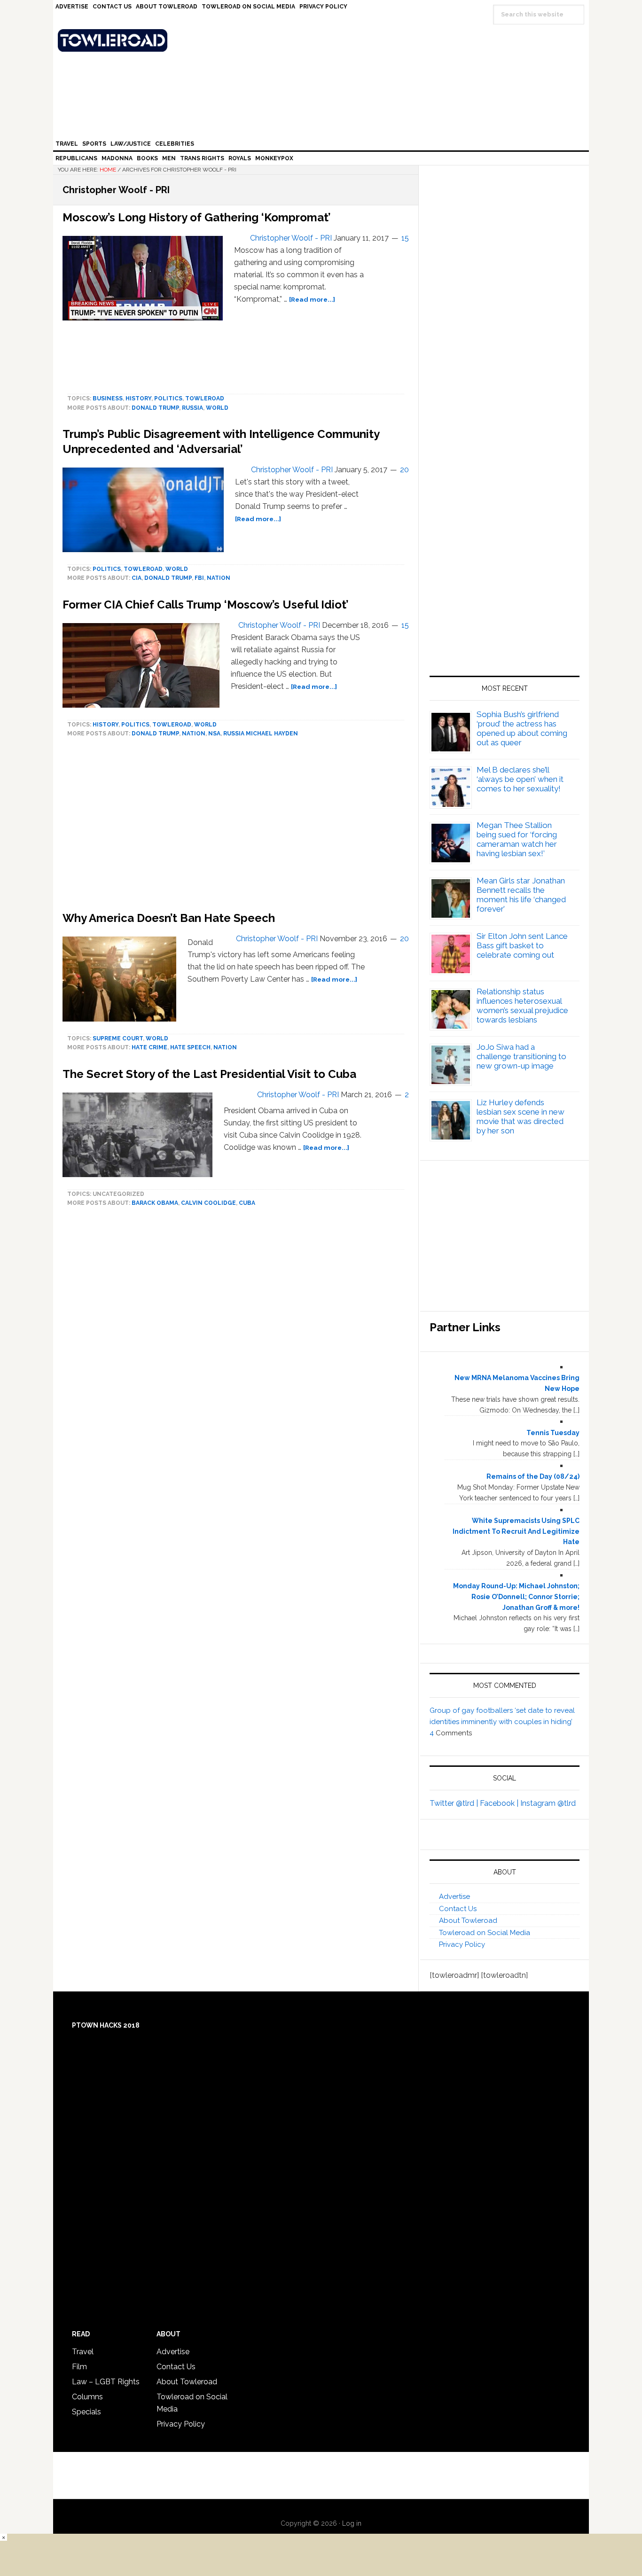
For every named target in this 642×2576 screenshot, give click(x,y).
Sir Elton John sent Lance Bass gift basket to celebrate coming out (522, 945)
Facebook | (500, 1803)
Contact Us (458, 1909)
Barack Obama (155, 1203)
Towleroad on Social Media (485, 1933)
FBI (199, 578)
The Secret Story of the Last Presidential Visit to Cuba (209, 1074)
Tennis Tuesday (553, 1433)
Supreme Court (118, 1038)
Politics (168, 398)
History (138, 398)
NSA (214, 734)
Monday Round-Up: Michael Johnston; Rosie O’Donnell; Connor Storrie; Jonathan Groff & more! (516, 1597)
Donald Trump (155, 408)
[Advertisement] (505, 566)
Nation (219, 578)
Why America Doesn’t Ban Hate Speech (169, 918)
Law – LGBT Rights (106, 2382)
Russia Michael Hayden (261, 734)
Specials (86, 2412)
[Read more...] (312, 299)
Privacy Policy (462, 1944)
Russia (192, 408)
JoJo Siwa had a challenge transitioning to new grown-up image (521, 1056)
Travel (83, 2352)
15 (405, 238)
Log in (352, 2523)
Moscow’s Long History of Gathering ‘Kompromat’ (197, 217)
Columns (87, 2397)
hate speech (190, 1047)
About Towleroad (468, 1920)
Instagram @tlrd (548, 1803)
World (217, 408)
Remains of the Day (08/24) (533, 1476)
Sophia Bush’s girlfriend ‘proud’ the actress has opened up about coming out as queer (522, 728)
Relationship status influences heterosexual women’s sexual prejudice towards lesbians (522, 1006)
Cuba (247, 1203)
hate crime (149, 1047)
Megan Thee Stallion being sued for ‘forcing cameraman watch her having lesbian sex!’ (517, 839)
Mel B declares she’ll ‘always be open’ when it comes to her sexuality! (520, 779)
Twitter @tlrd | (455, 1803)
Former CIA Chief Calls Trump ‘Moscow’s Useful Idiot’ (206, 605)
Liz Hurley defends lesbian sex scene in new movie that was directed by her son (521, 1116)
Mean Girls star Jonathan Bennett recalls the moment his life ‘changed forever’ (521, 895)
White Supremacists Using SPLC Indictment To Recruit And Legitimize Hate (516, 1531)
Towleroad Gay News (323, 40)
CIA (137, 578)
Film (79, 2367)
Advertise (454, 1897)
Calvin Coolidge (208, 1203)
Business (108, 398)
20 (404, 470)
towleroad (205, 398)
